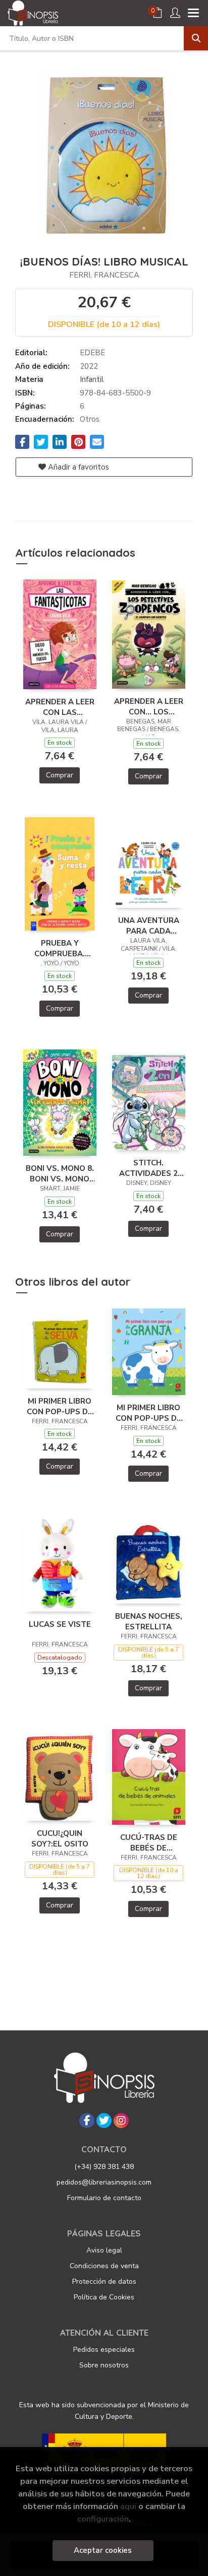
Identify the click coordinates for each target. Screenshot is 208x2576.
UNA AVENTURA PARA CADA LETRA (149, 926)
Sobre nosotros (104, 2365)
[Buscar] (196, 38)
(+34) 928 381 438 (104, 2167)
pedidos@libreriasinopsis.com (104, 2182)
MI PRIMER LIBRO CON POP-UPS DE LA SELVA (60, 1406)
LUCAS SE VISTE (60, 1624)
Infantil (92, 379)
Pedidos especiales (104, 2350)
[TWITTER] (104, 2121)
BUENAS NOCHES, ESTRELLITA (149, 1621)
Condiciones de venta (104, 2266)
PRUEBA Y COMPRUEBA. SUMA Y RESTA (60, 948)
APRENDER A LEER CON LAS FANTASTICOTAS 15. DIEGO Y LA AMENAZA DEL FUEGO (60, 707)
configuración (103, 2519)
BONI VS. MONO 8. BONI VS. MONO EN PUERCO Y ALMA (60, 1173)
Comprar (60, 775)
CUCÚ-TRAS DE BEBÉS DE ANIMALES (149, 1842)
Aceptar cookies (103, 2550)
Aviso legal (104, 2250)
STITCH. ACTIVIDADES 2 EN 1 (148, 1168)
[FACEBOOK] (87, 2121)
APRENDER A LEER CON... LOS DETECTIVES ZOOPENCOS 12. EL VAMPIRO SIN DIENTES (149, 706)
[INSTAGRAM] (121, 2121)
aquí (128, 2506)
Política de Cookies (104, 2297)
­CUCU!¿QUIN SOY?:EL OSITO (60, 1838)
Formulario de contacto (104, 2198)
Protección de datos (104, 2282)
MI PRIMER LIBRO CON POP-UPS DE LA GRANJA (148, 1413)
